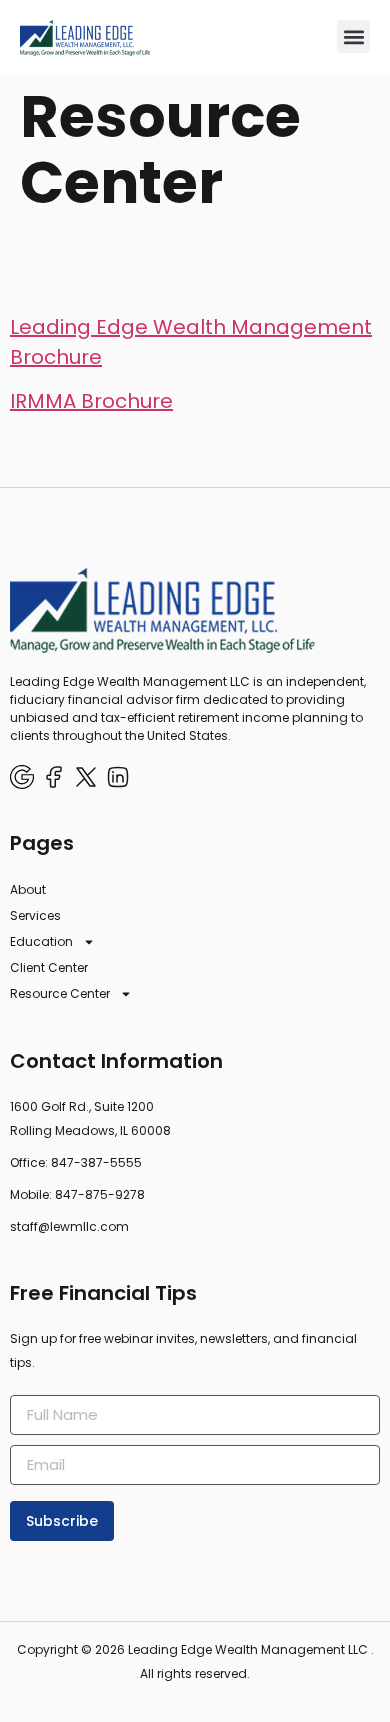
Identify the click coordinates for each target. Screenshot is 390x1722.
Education (41, 941)
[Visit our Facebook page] (54, 777)
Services (35, 915)
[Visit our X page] (86, 777)
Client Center (49, 967)
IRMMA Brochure (91, 401)
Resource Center (60, 993)
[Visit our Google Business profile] (22, 777)
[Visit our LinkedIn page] (118, 777)
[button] (353, 36)
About (28, 889)
